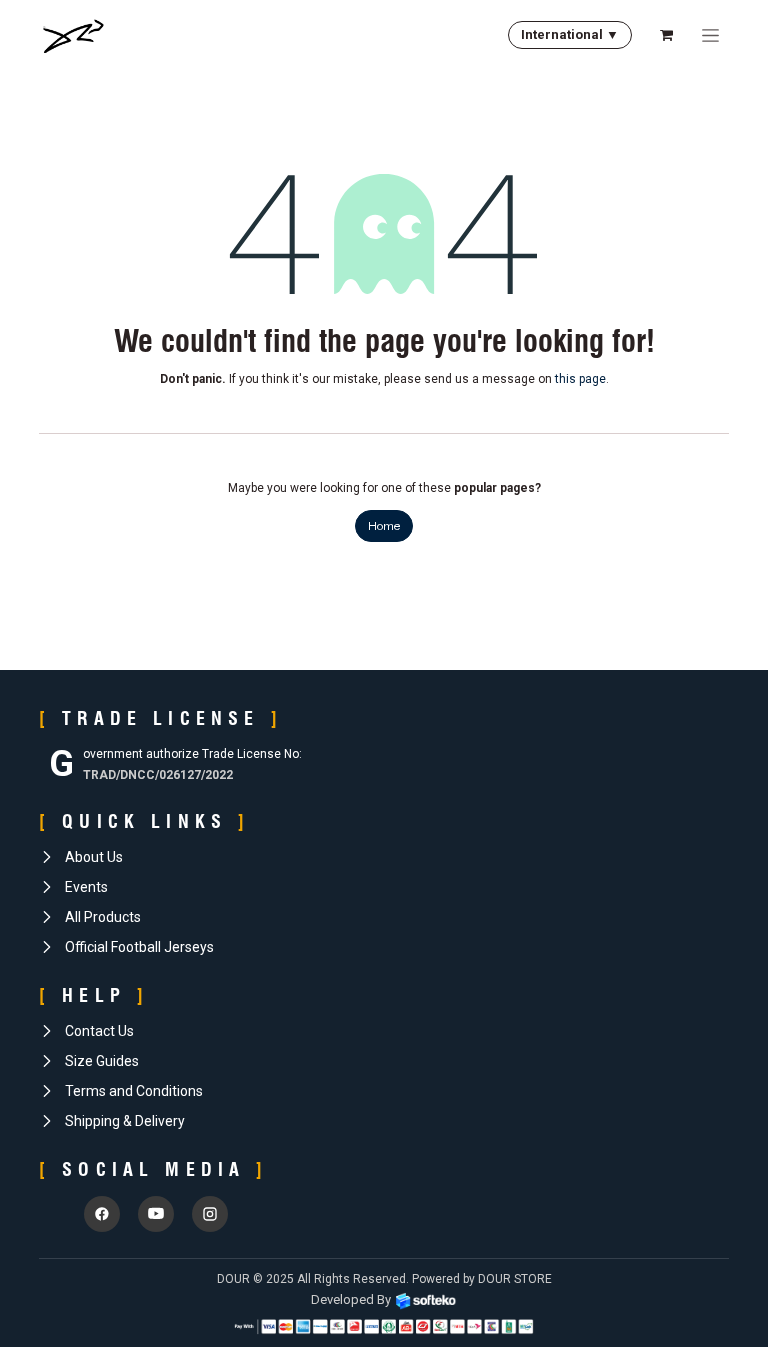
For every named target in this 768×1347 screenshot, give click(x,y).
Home (384, 525)
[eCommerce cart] (666, 35)
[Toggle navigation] (710, 35)
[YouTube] (156, 1214)
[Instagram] (210, 1214)
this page (580, 379)
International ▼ (570, 34)
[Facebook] (102, 1214)
